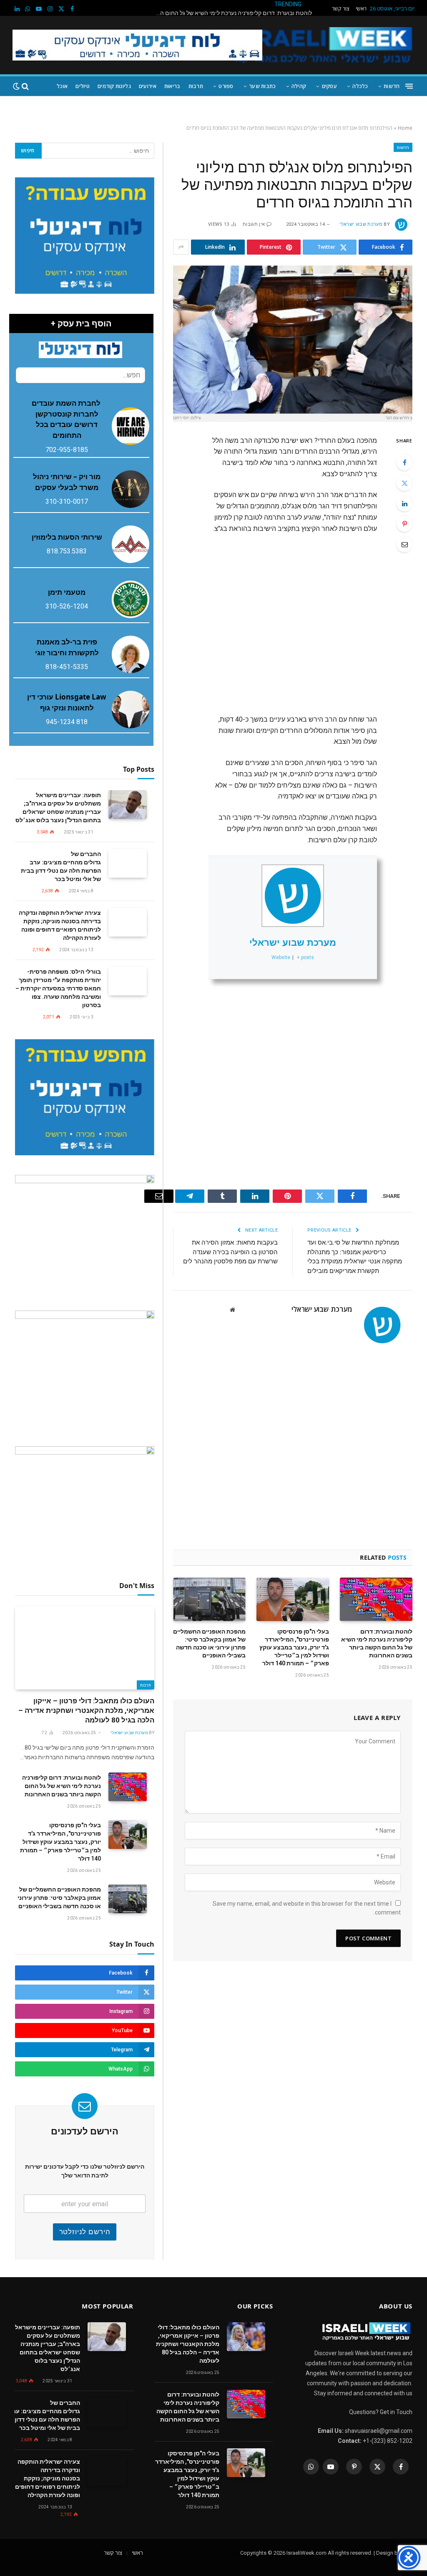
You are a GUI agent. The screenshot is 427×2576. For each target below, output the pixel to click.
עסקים (329, 86)
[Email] (404, 544)
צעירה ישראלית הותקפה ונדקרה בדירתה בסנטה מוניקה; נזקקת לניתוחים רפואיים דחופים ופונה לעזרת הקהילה (60, 925)
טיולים (83, 86)
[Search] (25, 86)
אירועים (148, 86)
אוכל (62, 86)
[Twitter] (404, 483)
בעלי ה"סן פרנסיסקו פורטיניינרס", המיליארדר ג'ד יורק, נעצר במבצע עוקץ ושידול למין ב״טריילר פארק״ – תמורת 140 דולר (231, 13)
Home (405, 128)
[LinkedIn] (404, 503)
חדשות (392, 86)
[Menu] (409, 86)
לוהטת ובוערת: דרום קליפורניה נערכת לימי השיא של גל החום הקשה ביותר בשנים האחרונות (377, 1643)
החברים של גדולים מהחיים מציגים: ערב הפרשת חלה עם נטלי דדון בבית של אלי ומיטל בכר (61, 866)
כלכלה (360, 86)
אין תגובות (254, 224)
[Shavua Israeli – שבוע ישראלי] (322, 45)
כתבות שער (262, 86)
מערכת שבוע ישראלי (361, 224)
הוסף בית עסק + (81, 323)
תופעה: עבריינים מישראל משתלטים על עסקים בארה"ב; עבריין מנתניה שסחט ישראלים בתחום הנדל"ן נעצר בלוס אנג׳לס (58, 808)
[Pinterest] (404, 524)
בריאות (172, 86)
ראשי (361, 9)
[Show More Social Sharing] (181, 247)
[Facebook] (404, 462)
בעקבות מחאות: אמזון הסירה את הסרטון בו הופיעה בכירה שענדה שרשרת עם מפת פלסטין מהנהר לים (230, 1252)
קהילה (299, 86)
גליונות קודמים (114, 86)
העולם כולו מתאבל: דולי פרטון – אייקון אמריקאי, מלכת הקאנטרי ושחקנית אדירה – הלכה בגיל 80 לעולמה (86, 1710)
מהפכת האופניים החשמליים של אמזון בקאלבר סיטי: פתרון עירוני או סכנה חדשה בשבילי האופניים (209, 1643)
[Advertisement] (257, 620)
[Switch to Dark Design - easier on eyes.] (16, 86)
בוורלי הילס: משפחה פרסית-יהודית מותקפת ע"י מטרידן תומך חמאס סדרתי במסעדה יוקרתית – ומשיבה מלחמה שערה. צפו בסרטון (58, 988)
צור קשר (341, 9)
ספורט (226, 86)
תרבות (196, 86)
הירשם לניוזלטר (85, 2232)
